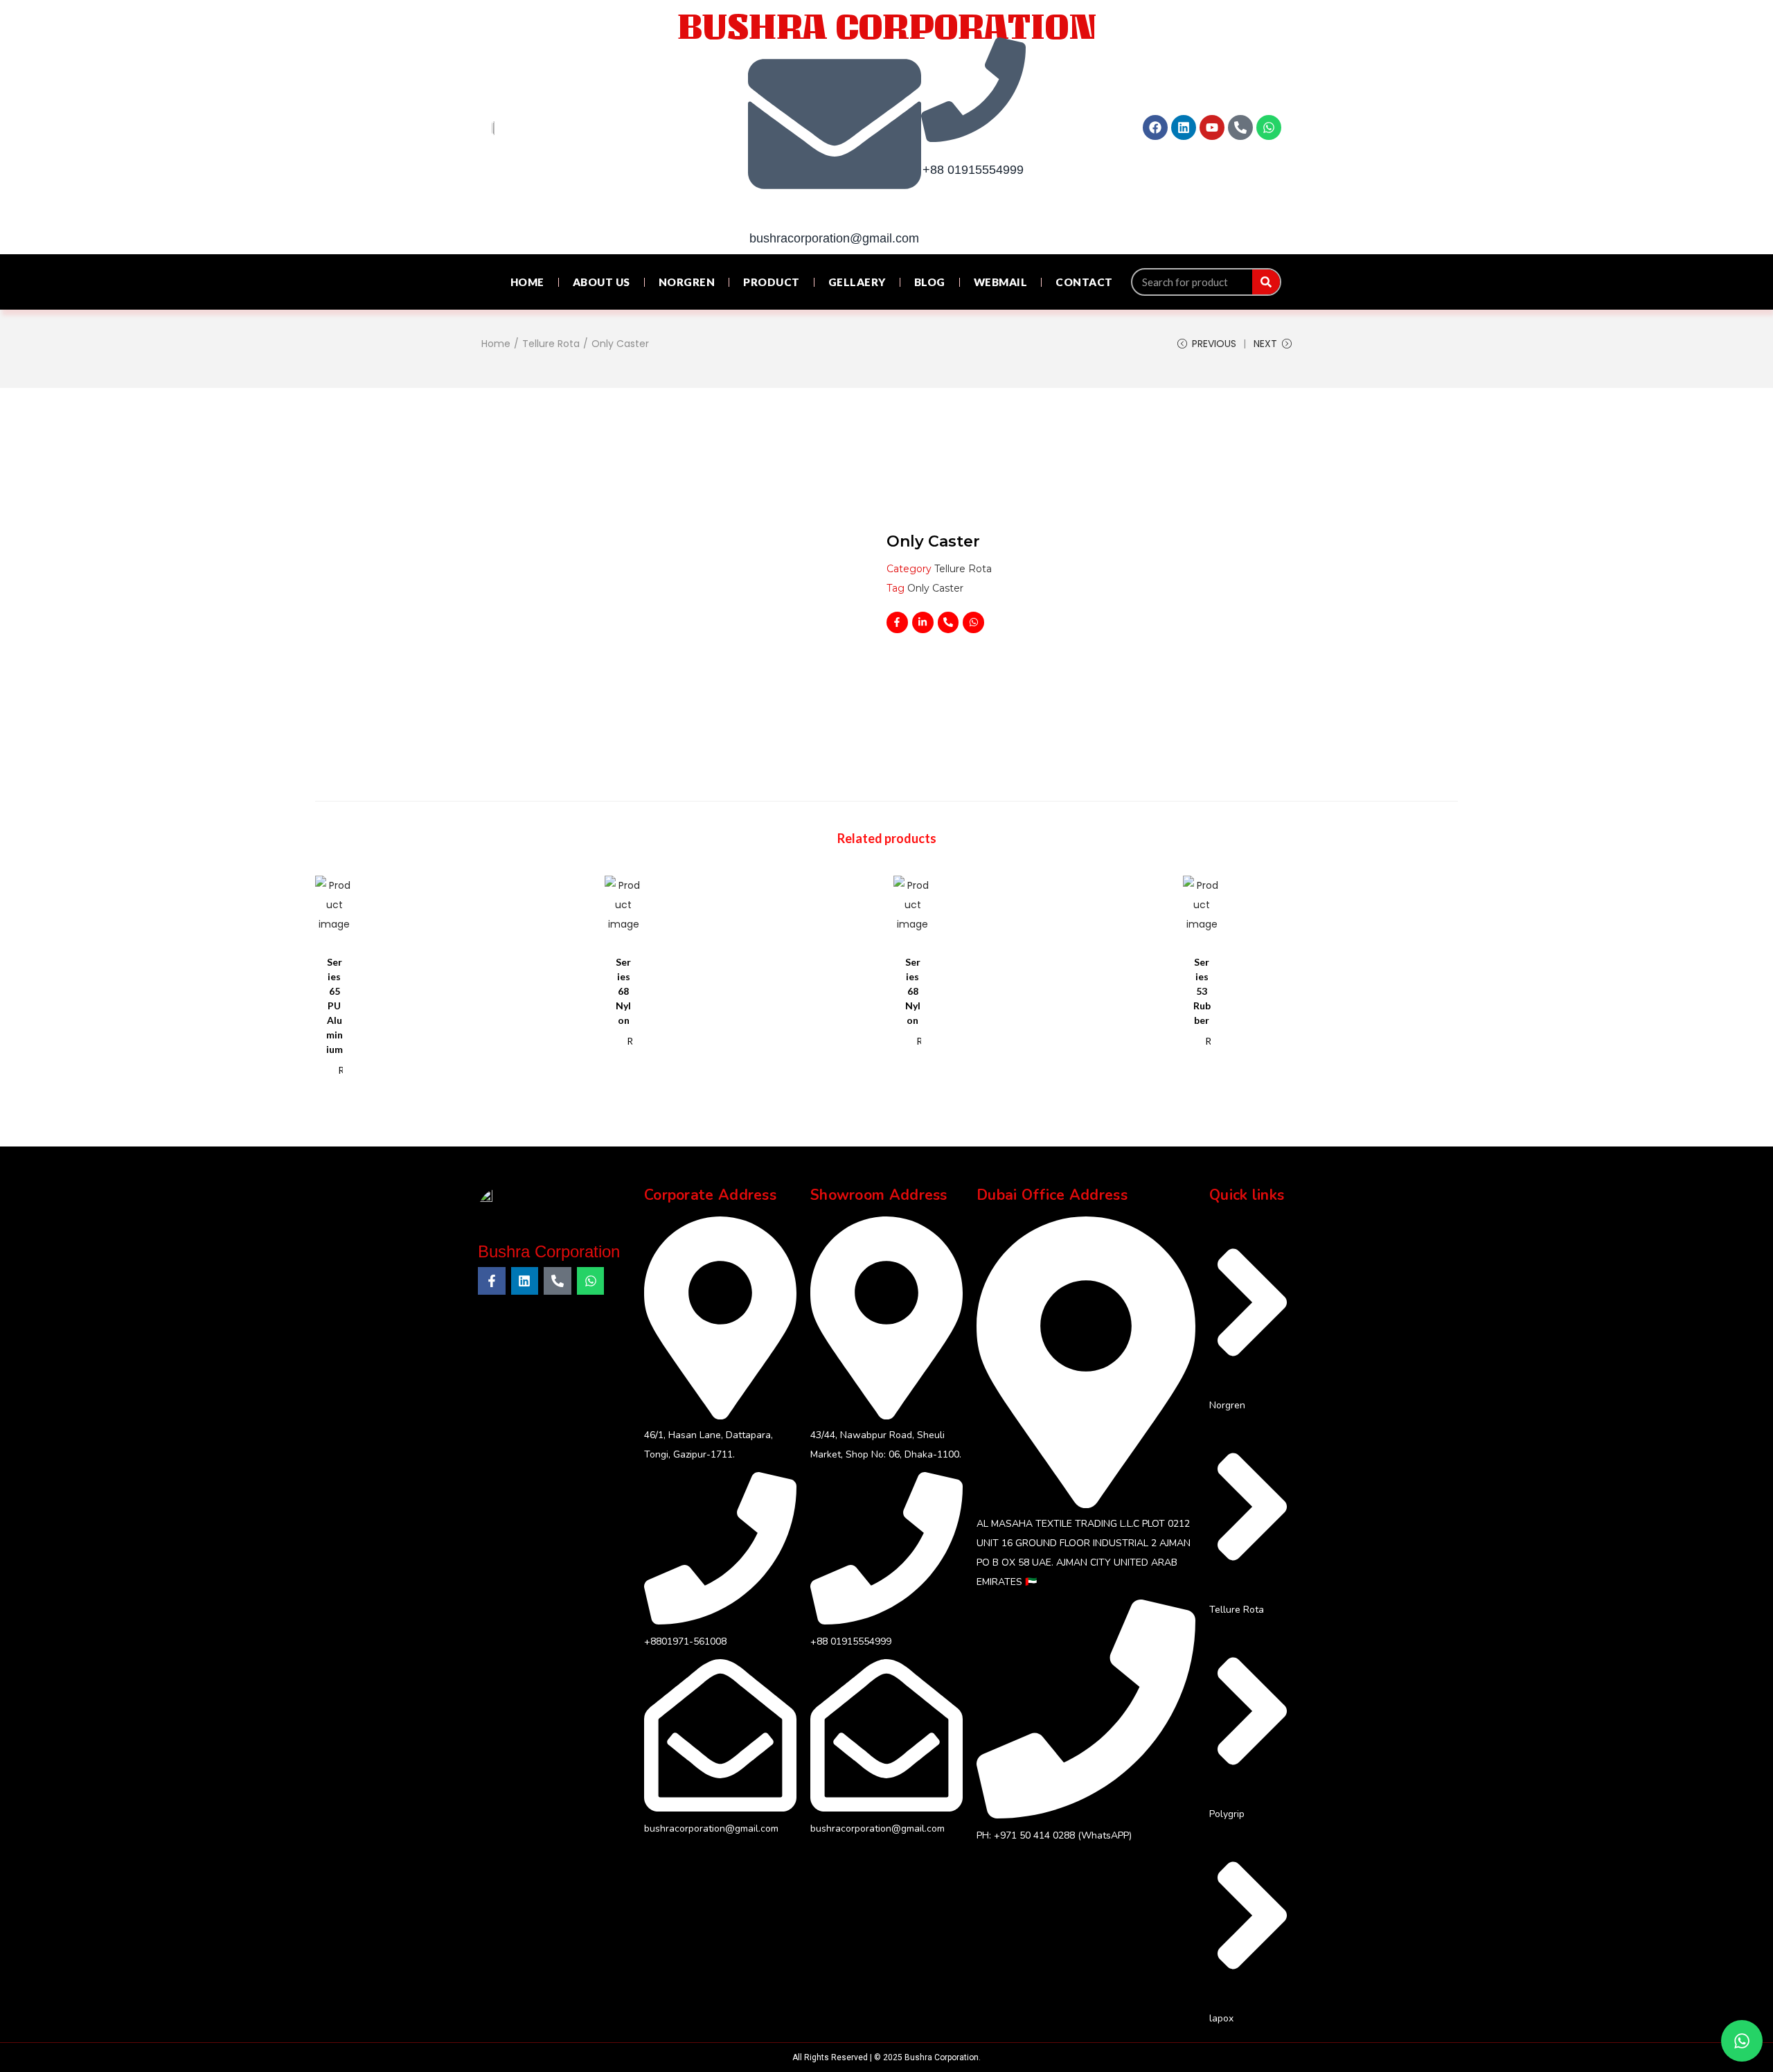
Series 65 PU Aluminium (335, 1006)
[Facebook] (1155, 127)
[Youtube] (1212, 127)
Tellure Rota (551, 344)
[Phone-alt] (1240, 127)
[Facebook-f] (897, 622)
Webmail (1001, 282)
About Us (602, 282)
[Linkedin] (1184, 127)
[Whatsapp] (1269, 127)
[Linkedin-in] (923, 622)
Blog (930, 282)
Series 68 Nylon (623, 991)
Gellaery (857, 282)
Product (772, 282)
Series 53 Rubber (1202, 991)
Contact (1084, 282)
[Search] (1266, 282)
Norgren (687, 282)
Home (527, 282)
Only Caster (935, 588)
